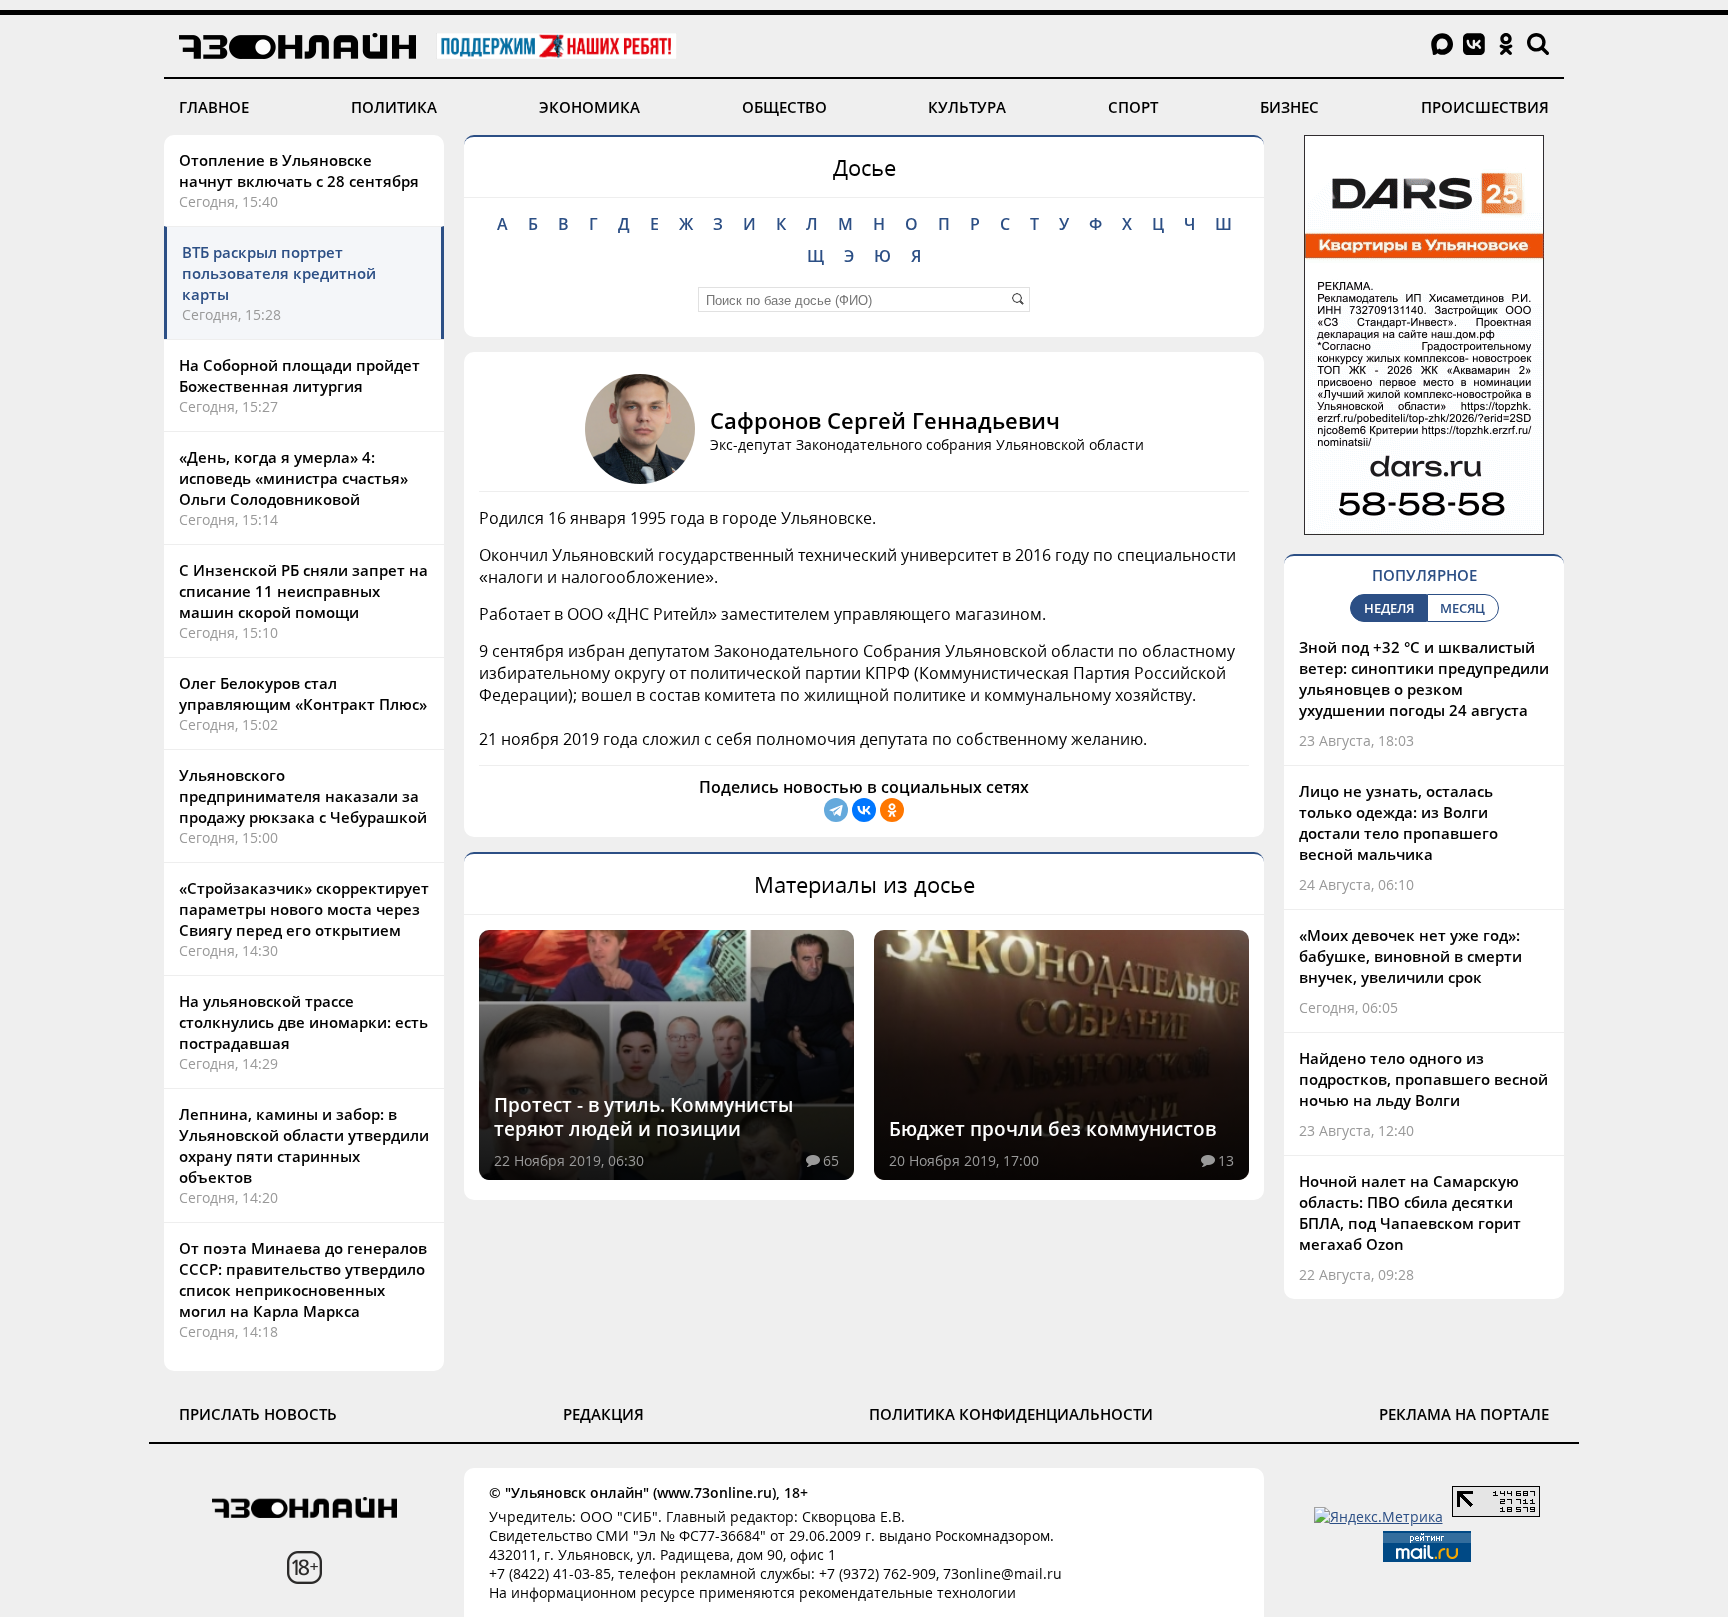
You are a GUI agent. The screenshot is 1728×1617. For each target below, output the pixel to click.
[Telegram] (836, 810)
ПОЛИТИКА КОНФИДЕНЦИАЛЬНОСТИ (1011, 1414)
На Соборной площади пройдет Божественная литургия (299, 375)
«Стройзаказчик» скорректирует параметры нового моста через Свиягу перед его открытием (304, 909)
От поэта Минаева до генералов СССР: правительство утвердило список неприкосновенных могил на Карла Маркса (303, 1279)
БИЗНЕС (1289, 107)
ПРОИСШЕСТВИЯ (1485, 107)
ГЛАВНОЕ (214, 107)
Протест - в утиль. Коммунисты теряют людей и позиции (643, 1117)
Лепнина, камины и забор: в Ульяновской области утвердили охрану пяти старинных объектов (304, 1145)
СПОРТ (1133, 107)
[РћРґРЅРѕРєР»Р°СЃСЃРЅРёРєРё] (892, 810)
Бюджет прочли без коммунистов (1052, 1129)
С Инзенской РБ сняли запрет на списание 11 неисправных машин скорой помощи (303, 591)
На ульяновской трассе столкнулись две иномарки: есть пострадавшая (303, 1022)
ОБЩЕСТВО (784, 107)
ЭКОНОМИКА (589, 107)
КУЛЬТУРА (967, 107)
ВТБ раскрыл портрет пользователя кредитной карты (279, 273)
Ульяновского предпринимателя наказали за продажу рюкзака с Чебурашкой (303, 796)
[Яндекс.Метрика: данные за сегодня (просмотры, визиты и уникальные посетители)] (1378, 1516)
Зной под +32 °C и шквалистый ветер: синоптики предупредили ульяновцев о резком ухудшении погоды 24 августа (1424, 678)
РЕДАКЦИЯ (603, 1414)
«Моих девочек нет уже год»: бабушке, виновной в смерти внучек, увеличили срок (1410, 956)
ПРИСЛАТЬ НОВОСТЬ (258, 1414)
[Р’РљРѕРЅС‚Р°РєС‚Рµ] (864, 810)
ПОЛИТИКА (394, 107)
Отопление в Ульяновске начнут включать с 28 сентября (299, 170)
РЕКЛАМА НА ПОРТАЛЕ (1464, 1414)
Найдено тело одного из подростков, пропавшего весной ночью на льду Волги (1423, 1079)
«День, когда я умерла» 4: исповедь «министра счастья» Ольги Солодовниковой (293, 478)
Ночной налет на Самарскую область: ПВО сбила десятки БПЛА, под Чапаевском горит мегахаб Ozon (1410, 1212)
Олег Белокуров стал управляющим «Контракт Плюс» (303, 693)
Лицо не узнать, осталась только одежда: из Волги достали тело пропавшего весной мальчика (1398, 822)
